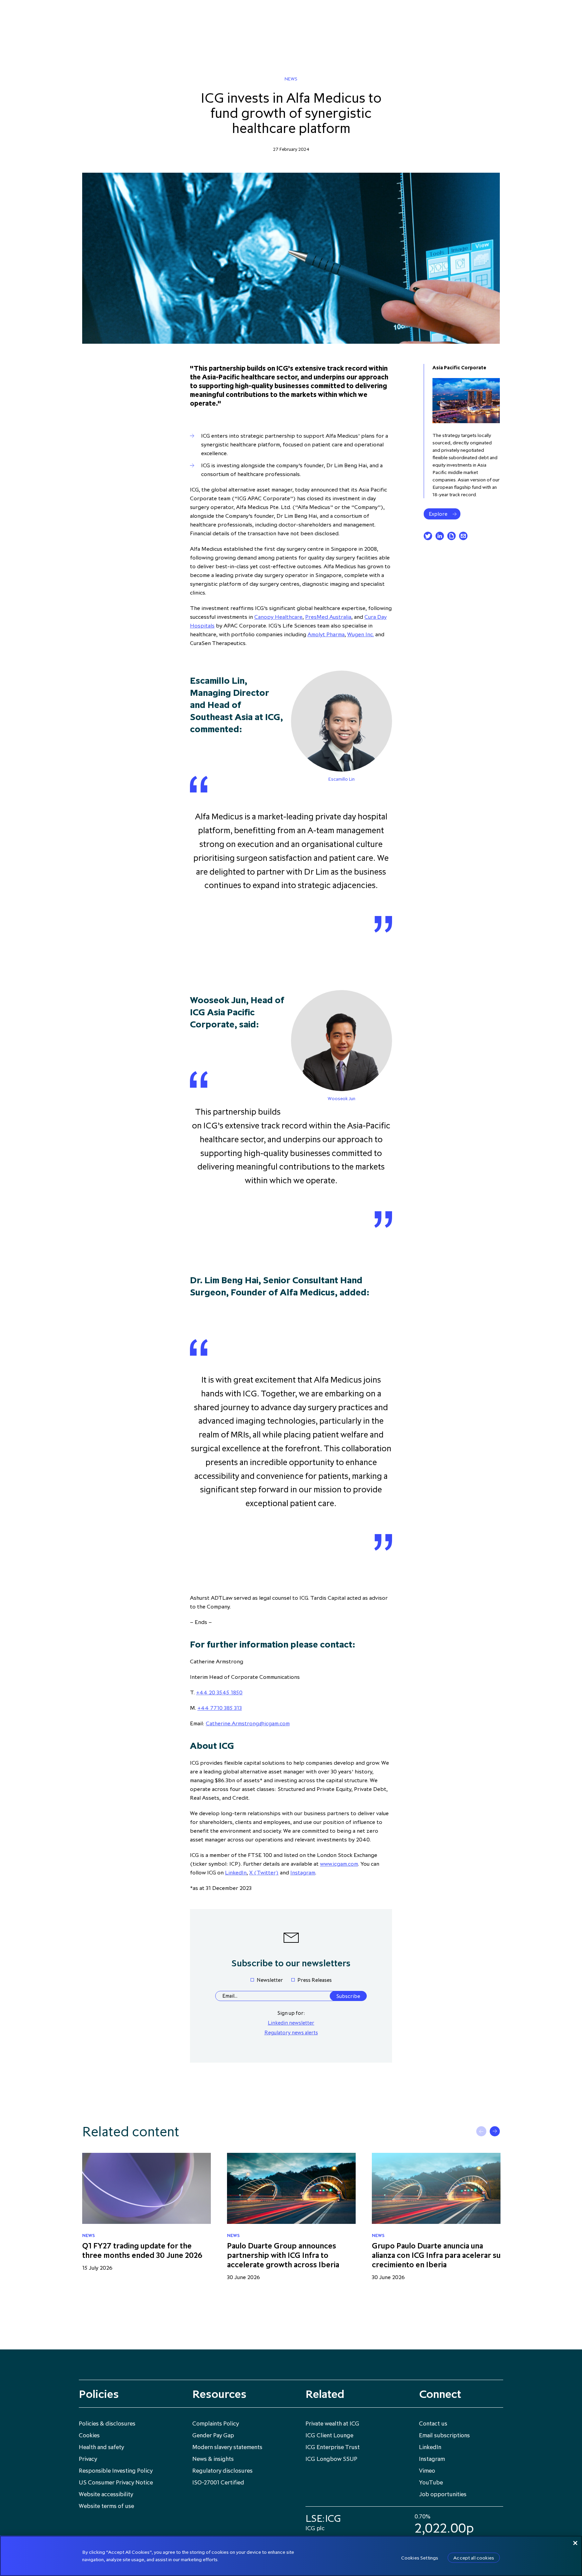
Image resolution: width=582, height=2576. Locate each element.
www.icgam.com (339, 1864)
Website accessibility (106, 2494)
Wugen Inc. (361, 634)
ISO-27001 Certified (218, 2482)
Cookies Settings (420, 2558)
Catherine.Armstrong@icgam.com (248, 1723)
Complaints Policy (216, 2424)
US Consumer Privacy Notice (116, 2482)
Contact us (433, 2424)
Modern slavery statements (227, 2447)
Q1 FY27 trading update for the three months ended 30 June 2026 (142, 2250)
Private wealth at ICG (332, 2424)
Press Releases (315, 1980)
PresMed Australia (328, 617)
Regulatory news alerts (291, 2032)
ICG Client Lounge (329, 2435)
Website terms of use (106, 2506)
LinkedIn (236, 1872)
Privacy (88, 2459)
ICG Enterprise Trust (333, 2447)
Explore (438, 514)
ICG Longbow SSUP (331, 2459)
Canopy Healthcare (278, 617)
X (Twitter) (264, 1872)
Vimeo (427, 2471)
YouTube (431, 2482)
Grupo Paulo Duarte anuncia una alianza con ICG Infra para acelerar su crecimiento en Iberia (436, 2255)
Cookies (89, 2435)
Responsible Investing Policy (116, 2471)
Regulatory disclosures (222, 2471)
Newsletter (270, 1980)
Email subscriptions (444, 2435)
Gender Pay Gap (213, 2435)
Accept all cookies (474, 2558)
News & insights (213, 2459)
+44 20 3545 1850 (219, 1692)
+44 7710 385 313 (220, 1708)
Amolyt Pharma (326, 634)
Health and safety (101, 2447)
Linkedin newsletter (291, 2023)
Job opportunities (443, 2494)
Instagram (303, 1872)
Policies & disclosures (107, 2424)
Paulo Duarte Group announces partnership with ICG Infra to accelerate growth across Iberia (283, 2255)
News (291, 79)
